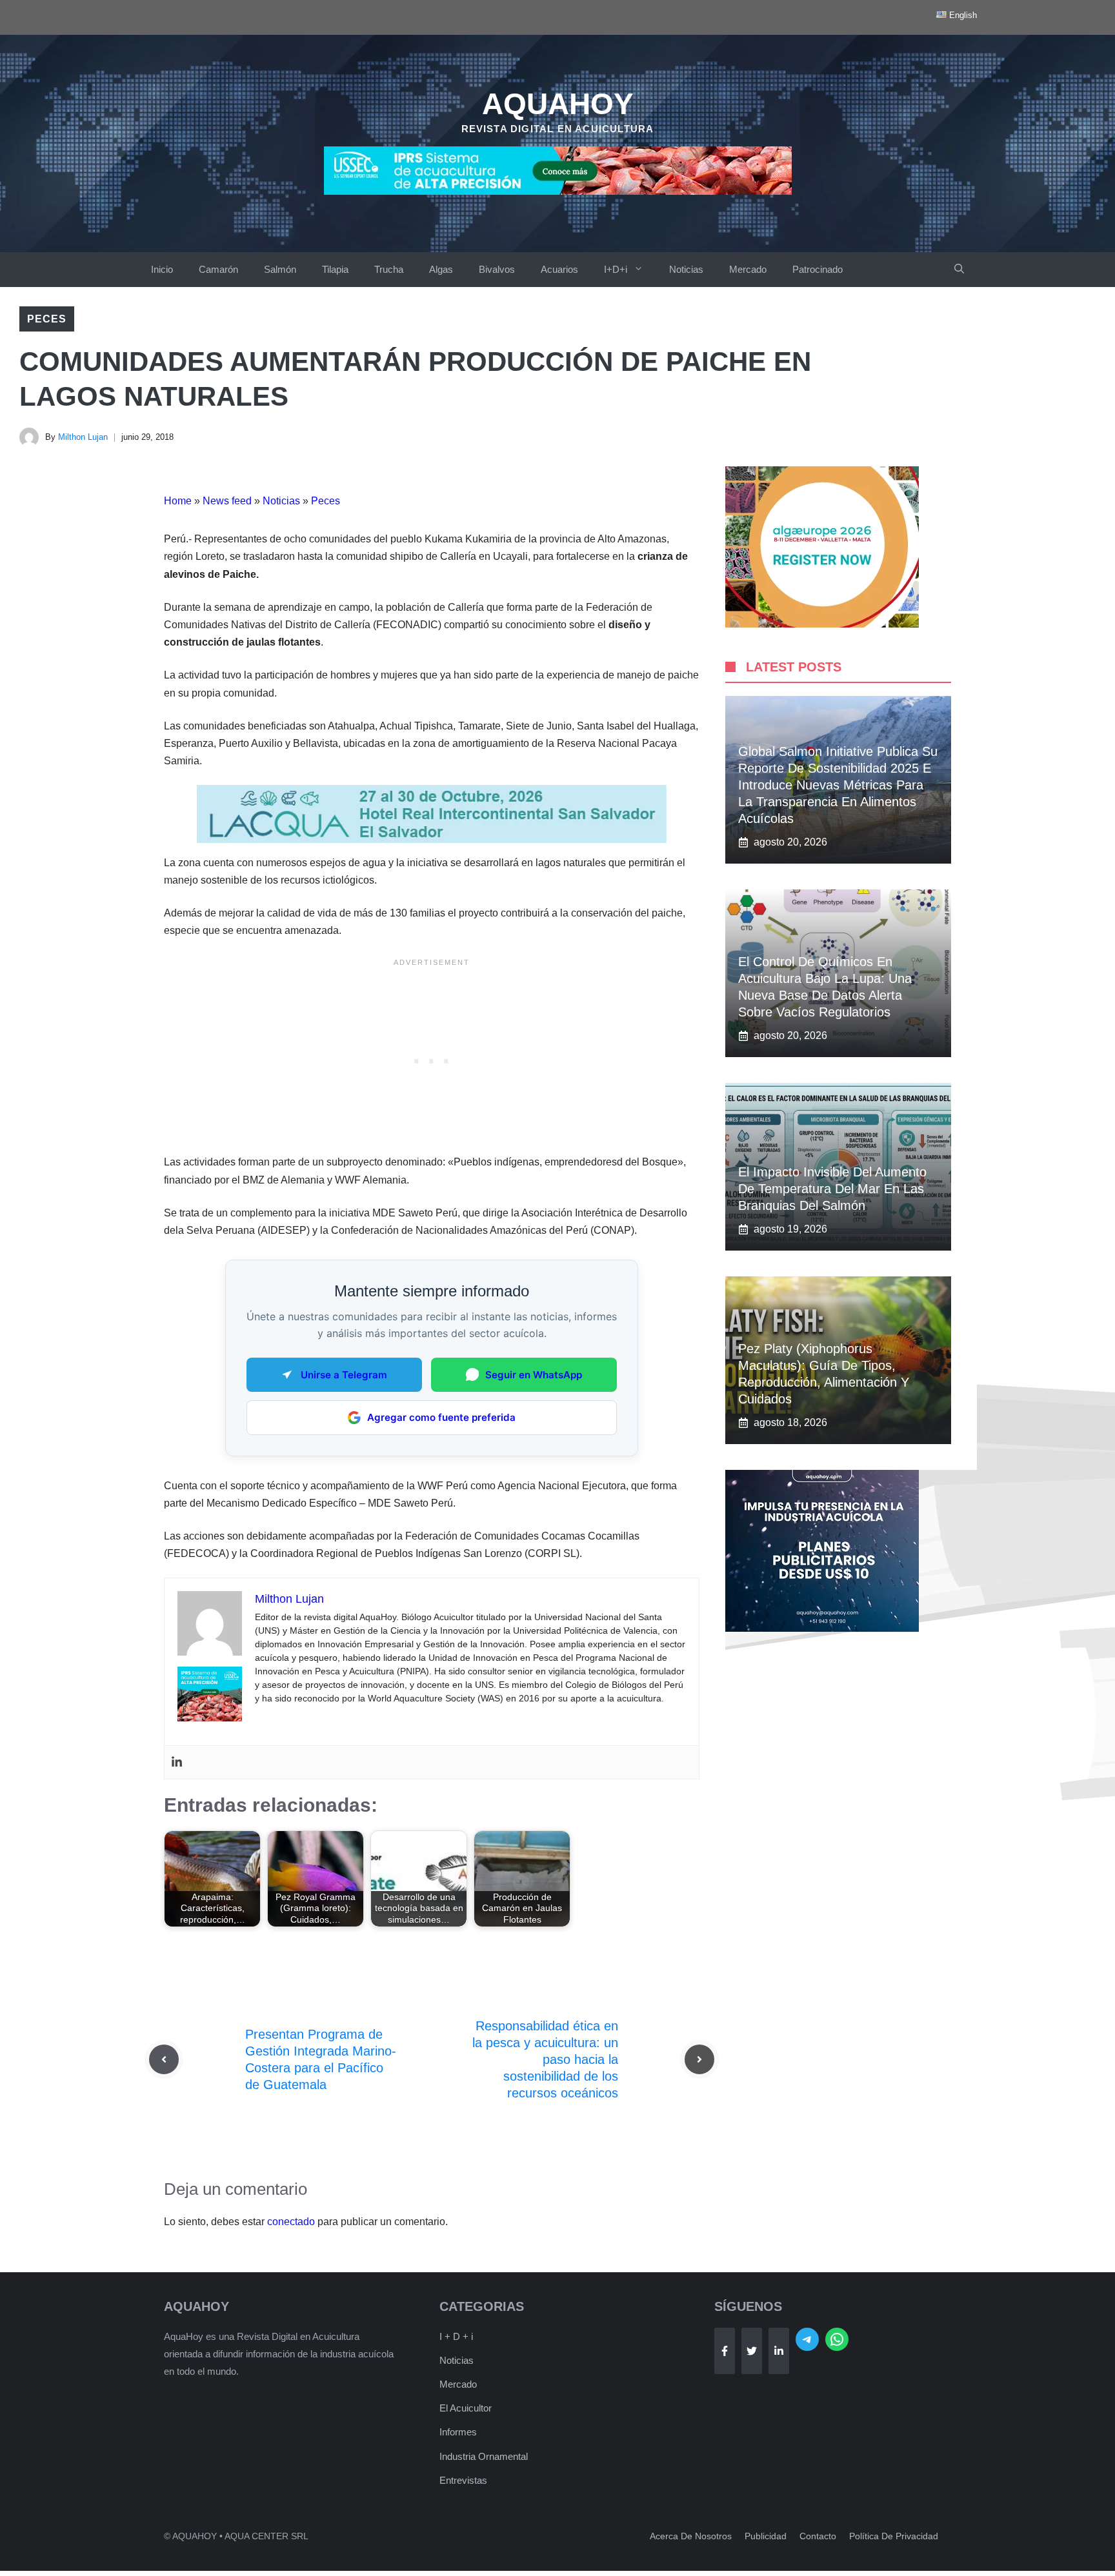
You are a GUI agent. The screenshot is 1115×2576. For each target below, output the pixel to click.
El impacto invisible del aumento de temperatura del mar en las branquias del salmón (832, 1189)
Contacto (818, 2536)
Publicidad (766, 2536)
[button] (959, 270)
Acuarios (559, 269)
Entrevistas (463, 2480)
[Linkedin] (177, 1762)
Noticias (686, 269)
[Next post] (699, 2059)
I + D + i (456, 2336)
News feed (227, 501)
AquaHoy (558, 104)
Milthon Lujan (83, 437)
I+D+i (616, 269)
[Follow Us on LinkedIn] (779, 2351)
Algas (441, 269)
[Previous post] (164, 2059)
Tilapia (335, 269)
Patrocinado (818, 269)
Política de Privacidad (894, 2536)
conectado (291, 2222)
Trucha (389, 269)
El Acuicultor (466, 2408)
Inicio (162, 269)
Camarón (218, 269)
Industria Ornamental (484, 2456)
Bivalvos (497, 269)
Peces (47, 319)
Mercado (748, 269)
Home (178, 501)
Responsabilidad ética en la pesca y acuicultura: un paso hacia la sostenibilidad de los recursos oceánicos (545, 2059)
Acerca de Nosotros (691, 2536)
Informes (458, 2432)
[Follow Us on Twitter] (752, 2351)
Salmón (280, 269)
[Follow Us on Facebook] (725, 2351)
